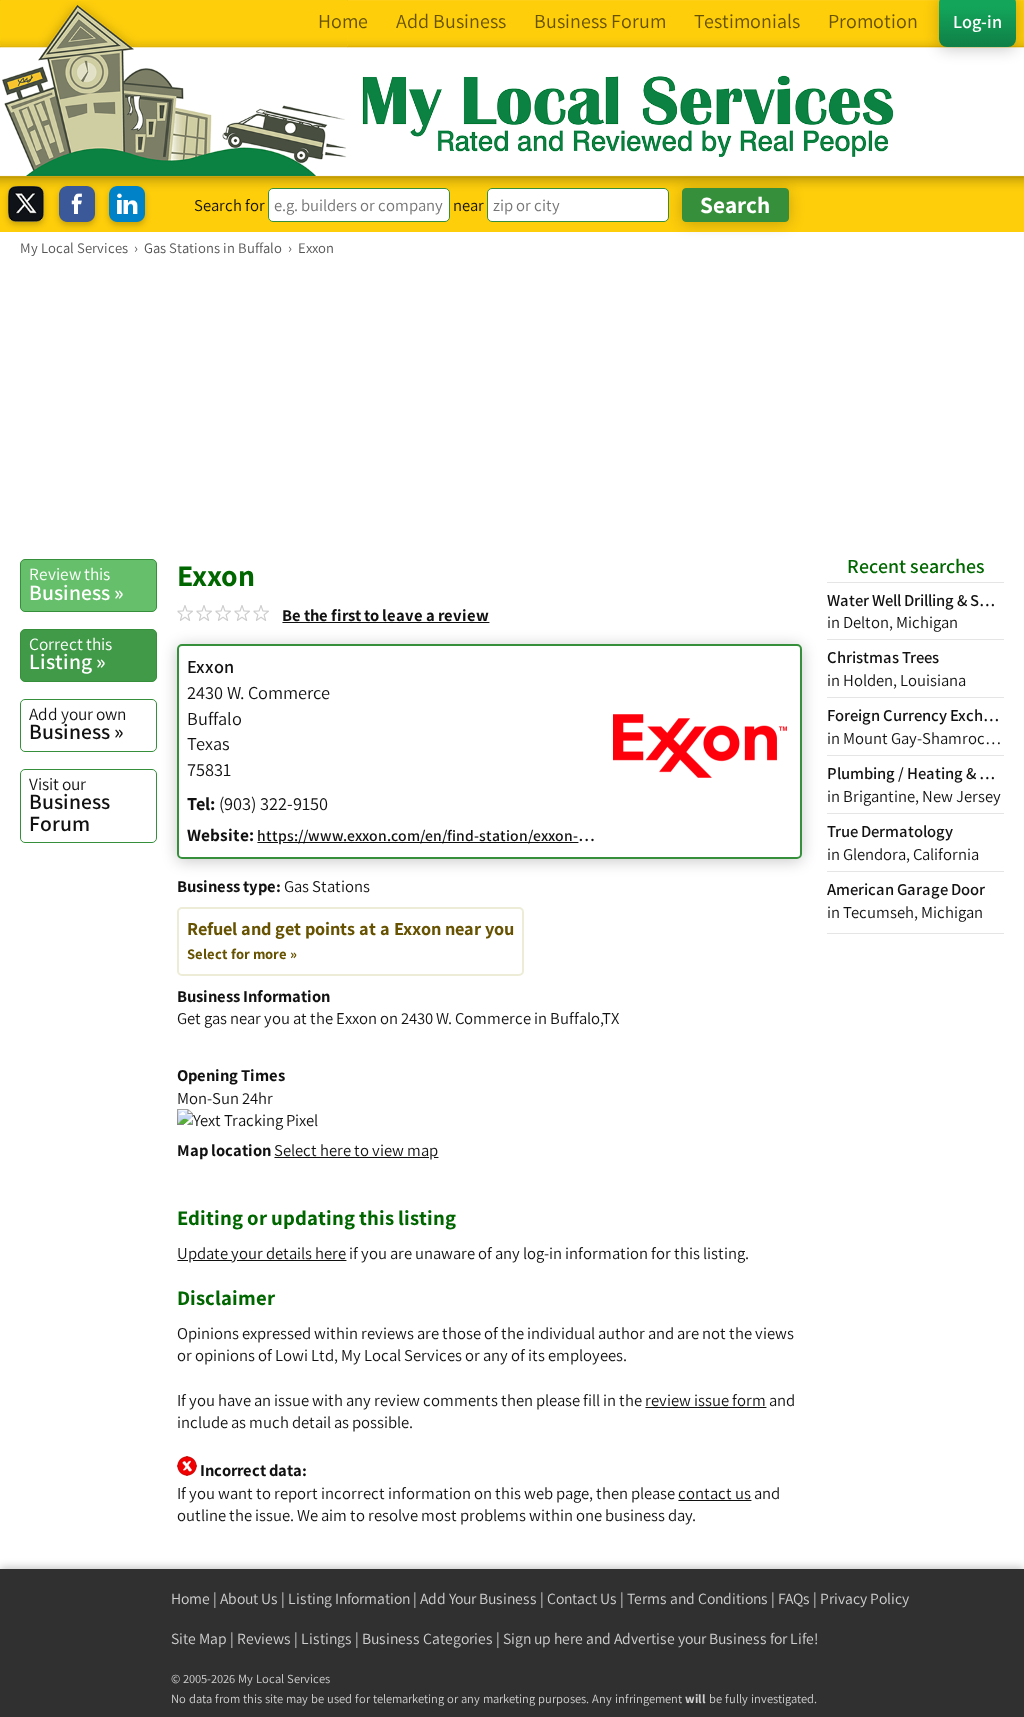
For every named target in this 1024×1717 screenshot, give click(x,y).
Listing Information (349, 1598)
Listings (326, 1638)
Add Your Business (478, 1598)
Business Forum (69, 804)
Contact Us (582, 1598)
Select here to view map (356, 1150)
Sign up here (543, 1638)
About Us (249, 1598)
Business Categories (427, 1638)
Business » (76, 584)
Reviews (264, 1638)
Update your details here (261, 1253)
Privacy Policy (864, 1598)
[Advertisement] (512, 407)
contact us (714, 1493)
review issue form (705, 1400)
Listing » (70, 654)
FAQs (794, 1598)
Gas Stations (327, 886)
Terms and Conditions (697, 1598)
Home (190, 1598)
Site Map (199, 1638)
